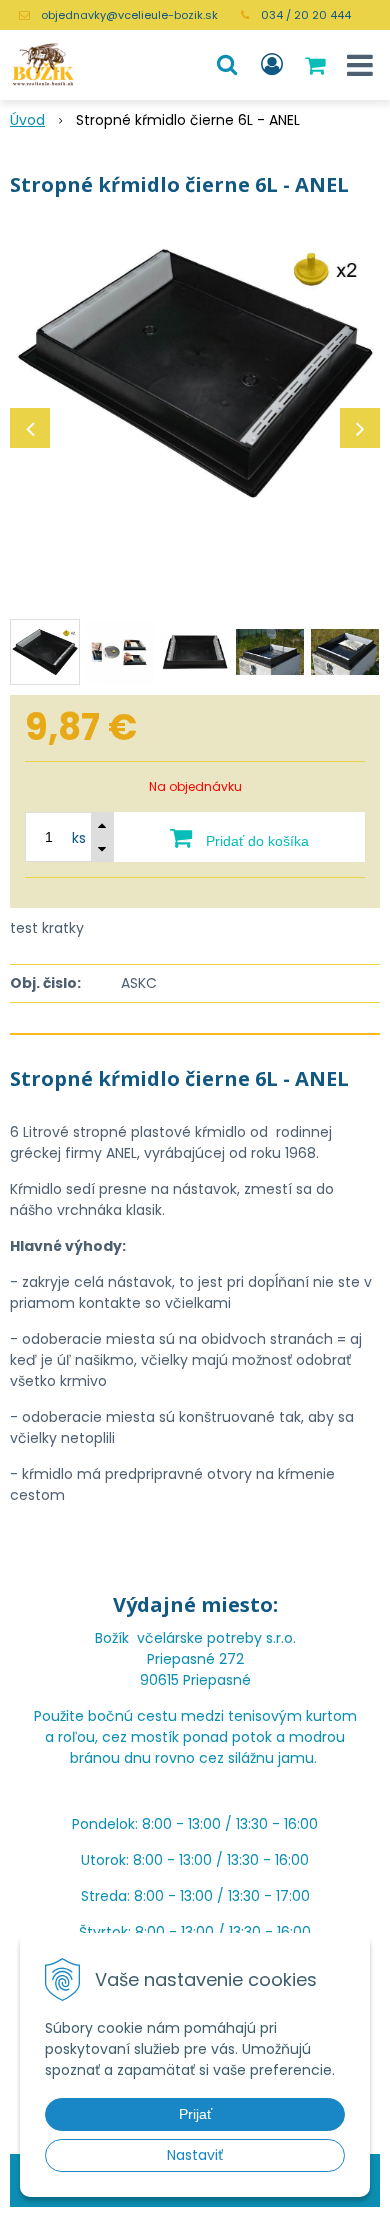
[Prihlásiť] (272, 65)
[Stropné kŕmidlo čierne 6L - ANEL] (195, 373)
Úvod (27, 120)
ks (79, 838)
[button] (227, 65)
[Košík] (317, 65)
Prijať (195, 2114)
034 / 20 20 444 (306, 15)
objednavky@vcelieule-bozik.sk (129, 15)
